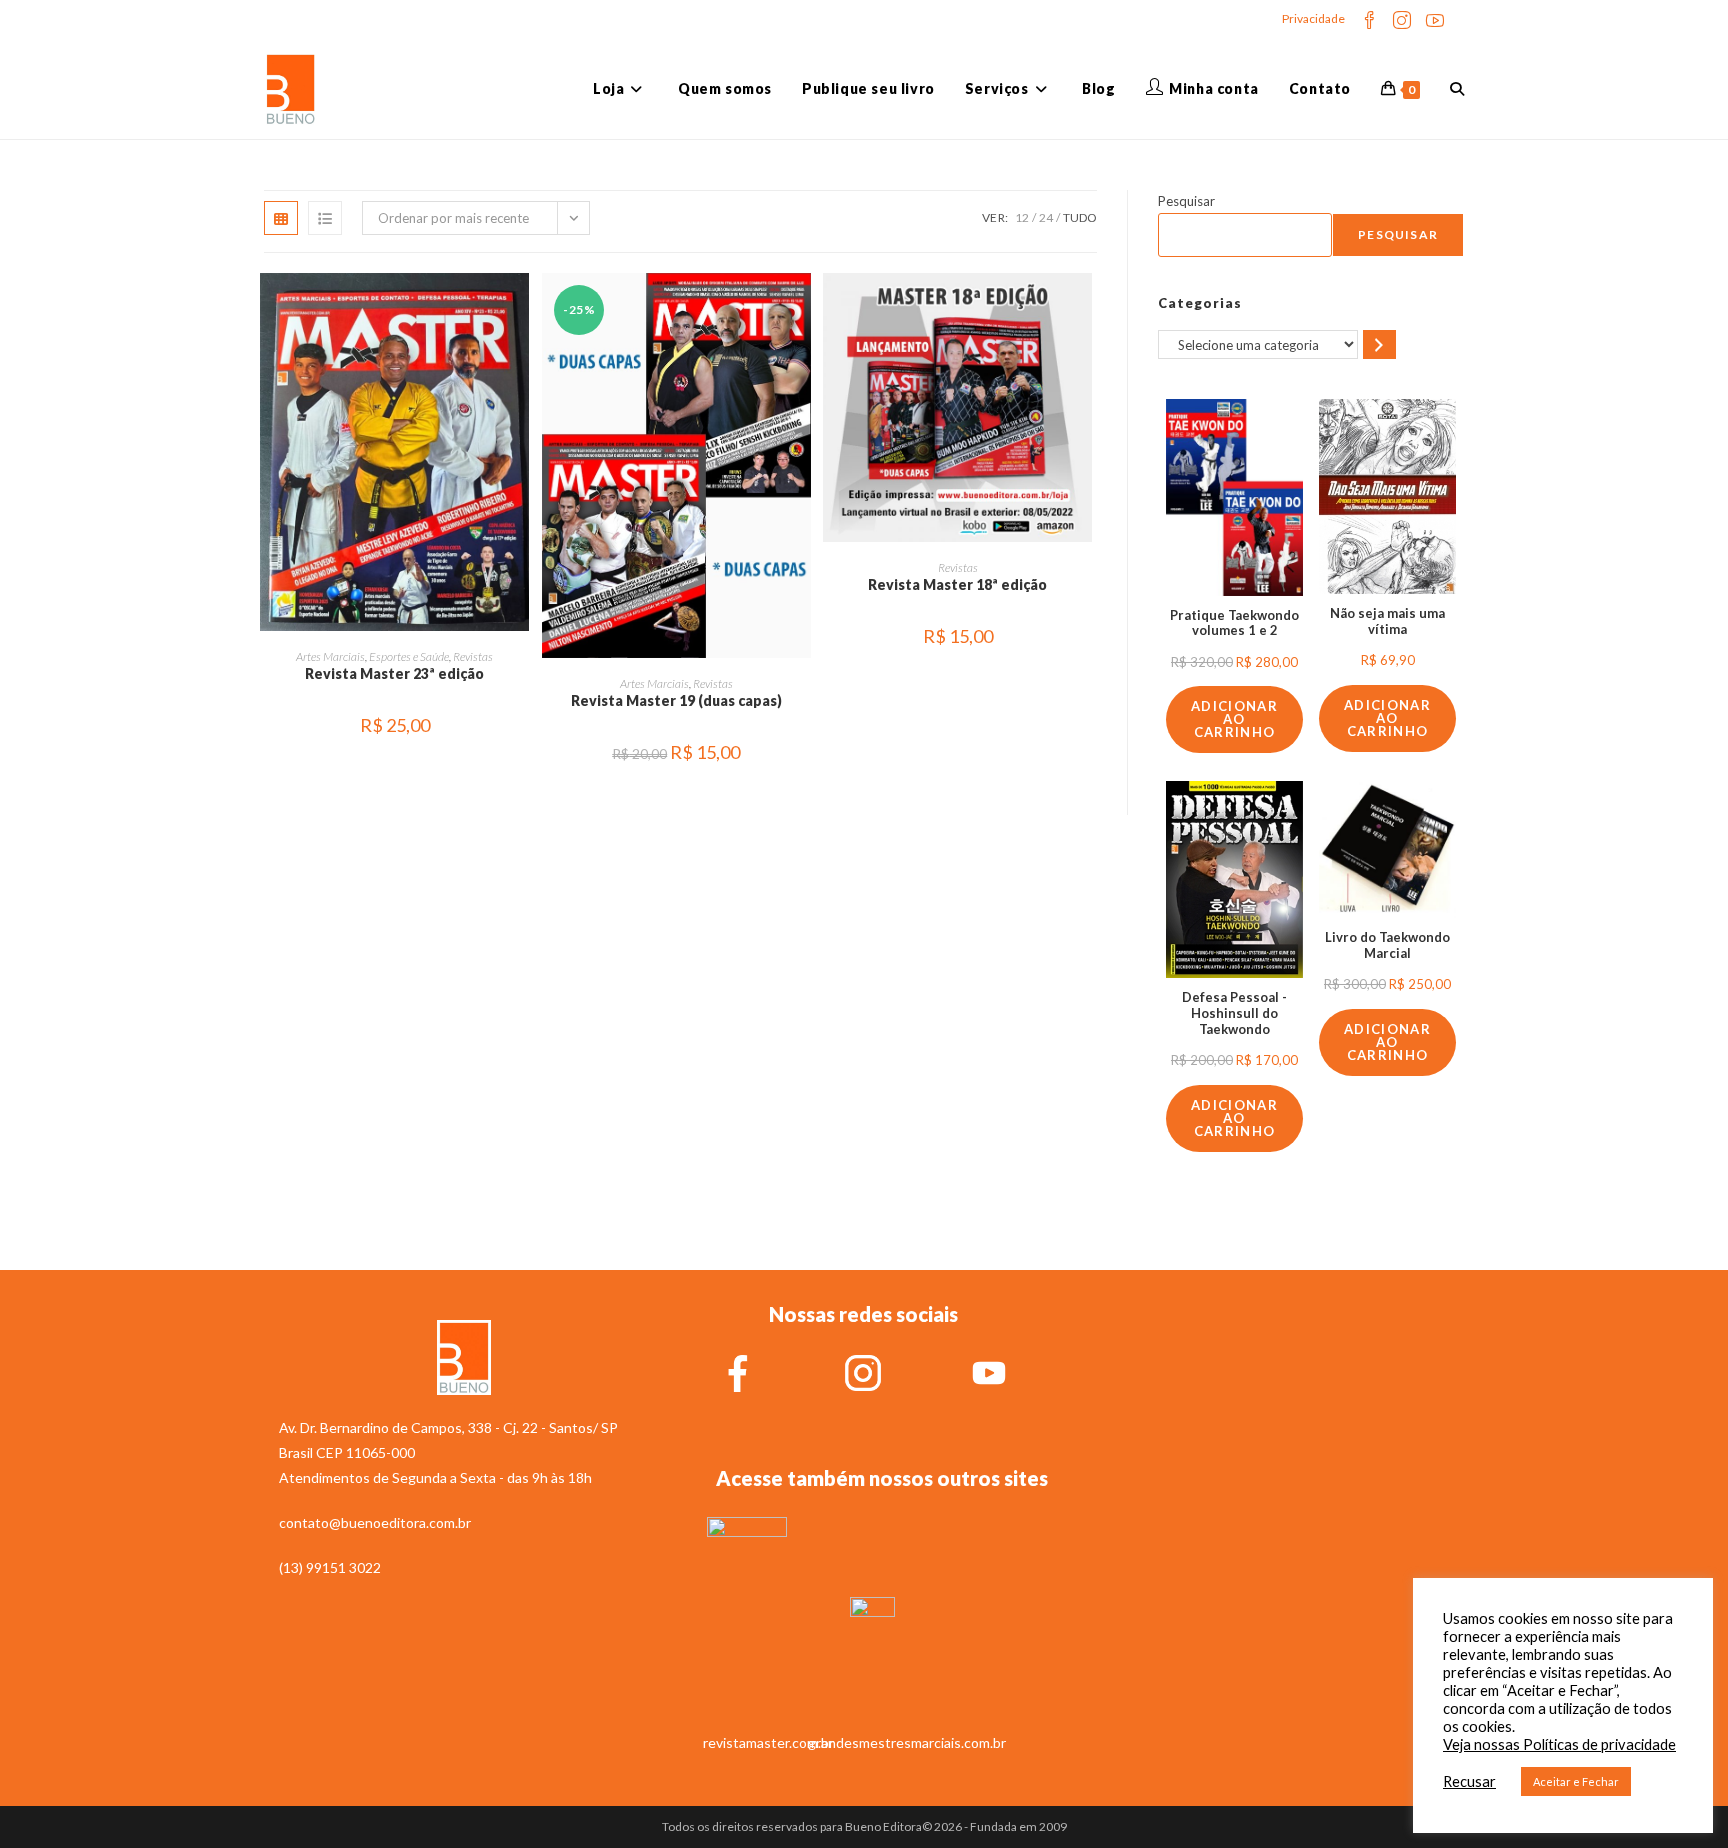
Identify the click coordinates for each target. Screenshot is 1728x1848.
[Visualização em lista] (325, 218)
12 (1022, 217)
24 (1046, 217)
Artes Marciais (330, 656)
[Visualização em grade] (281, 218)
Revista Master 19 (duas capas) (676, 700)
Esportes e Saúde (409, 656)
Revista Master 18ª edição (957, 584)
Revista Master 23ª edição (394, 673)
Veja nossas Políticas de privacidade (1559, 1744)
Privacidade (1313, 18)
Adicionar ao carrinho (1234, 719)
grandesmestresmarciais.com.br (907, 1742)
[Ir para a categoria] (1379, 344)
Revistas (473, 656)
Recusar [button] (1469, 1781)
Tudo (1080, 217)
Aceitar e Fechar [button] (1576, 1781)
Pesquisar (1186, 201)
